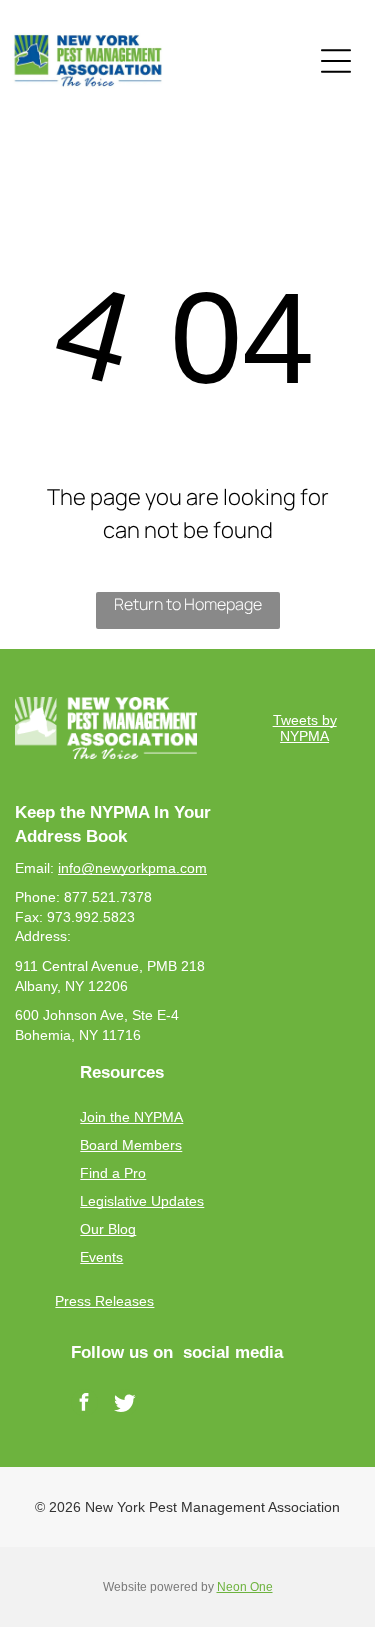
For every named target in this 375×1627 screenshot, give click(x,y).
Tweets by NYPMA (305, 728)
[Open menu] (336, 61)
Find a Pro (113, 1173)
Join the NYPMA (131, 1117)
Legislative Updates (142, 1201)
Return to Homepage (188, 604)
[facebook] (84, 1405)
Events (101, 1257)
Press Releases (104, 1301)
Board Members (131, 1145)
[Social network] (124, 1405)
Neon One (245, 1587)
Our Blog (108, 1229)
